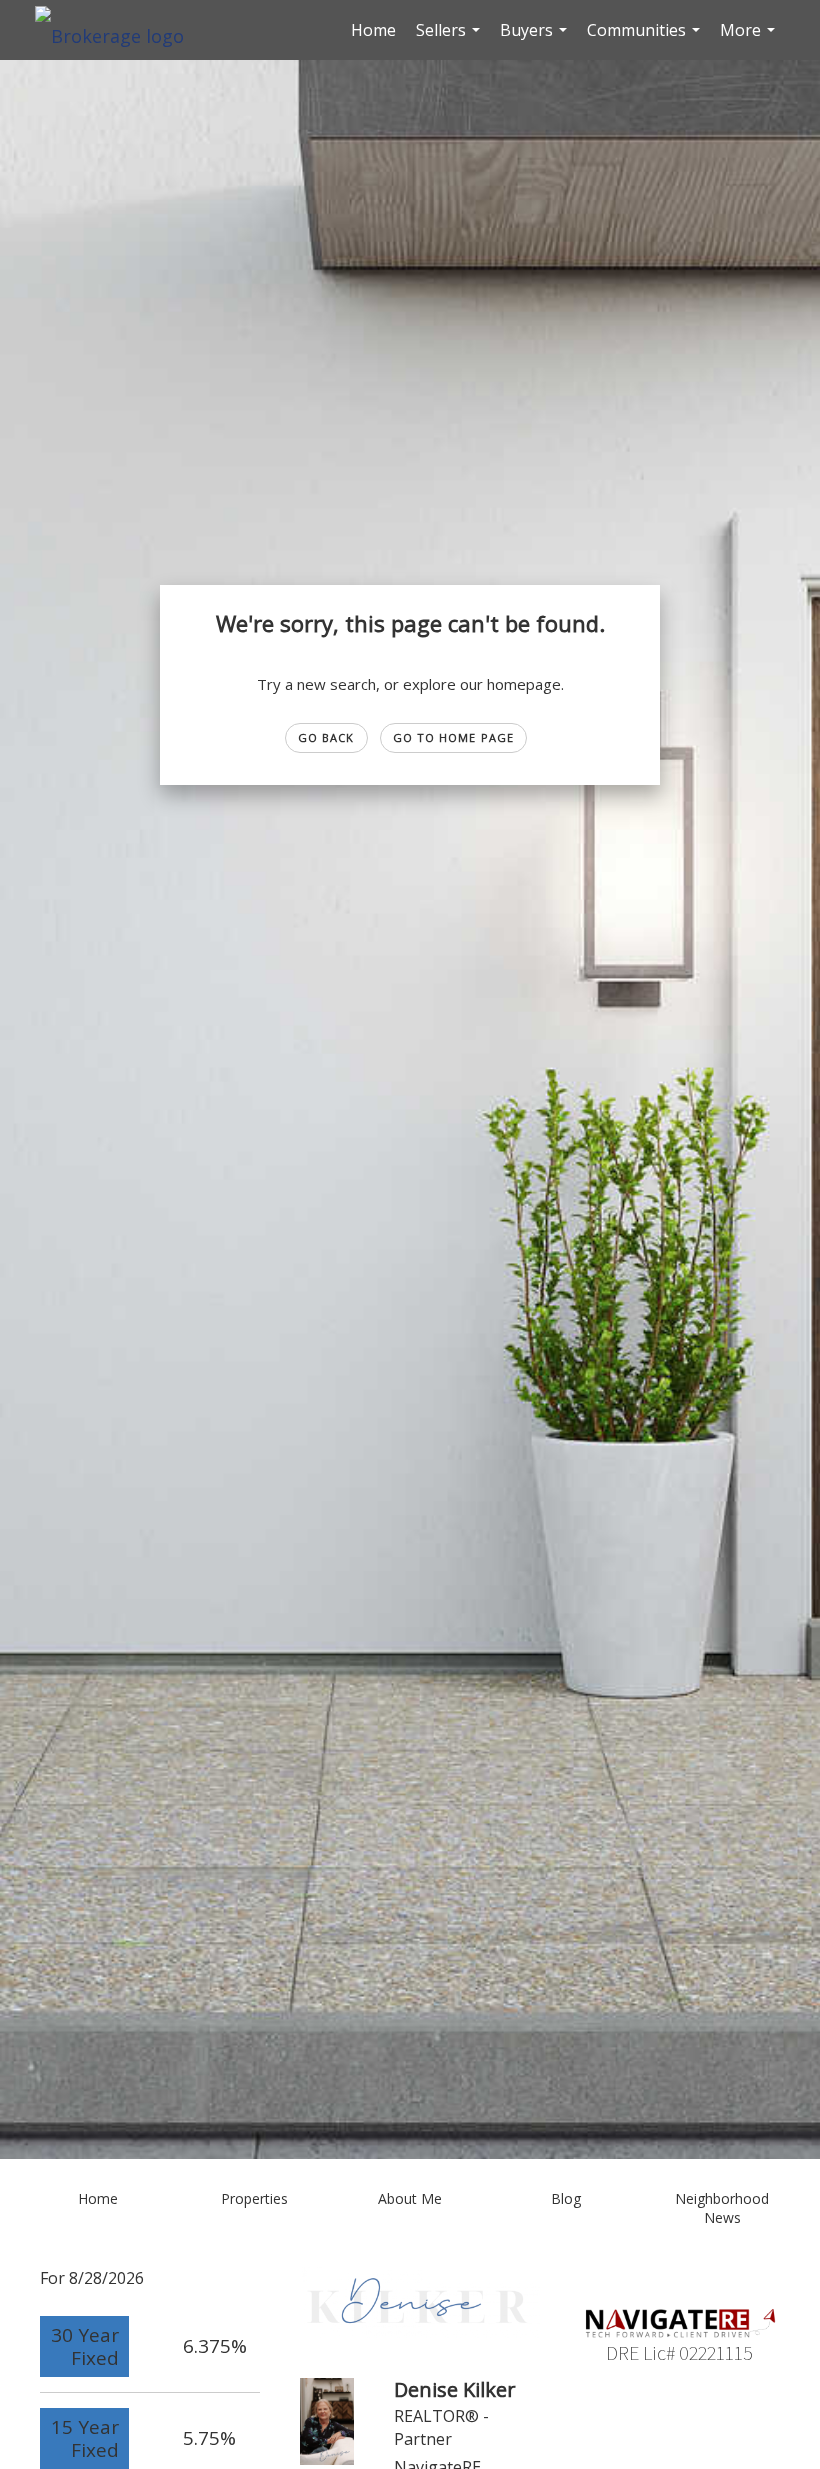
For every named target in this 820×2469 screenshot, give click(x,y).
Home (373, 30)
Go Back (326, 737)
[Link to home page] (119, 30)
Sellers (450, 39)
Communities (646, 39)
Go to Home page (454, 737)
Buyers (536, 39)
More (750, 39)
